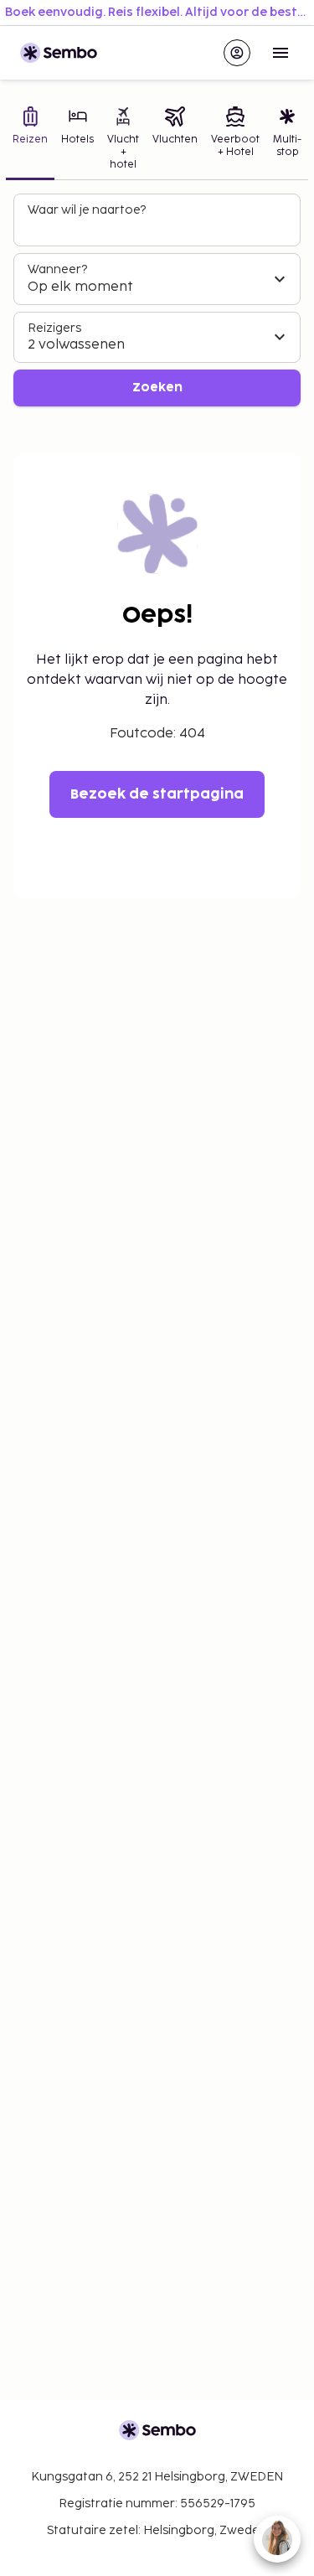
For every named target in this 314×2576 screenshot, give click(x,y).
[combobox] (159, 227)
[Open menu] (281, 53)
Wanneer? (57, 269)
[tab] (30, 140)
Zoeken (157, 388)
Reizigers (54, 328)
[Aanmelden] (237, 53)
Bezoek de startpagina (157, 794)
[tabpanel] (157, 300)
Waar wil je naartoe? (87, 210)
